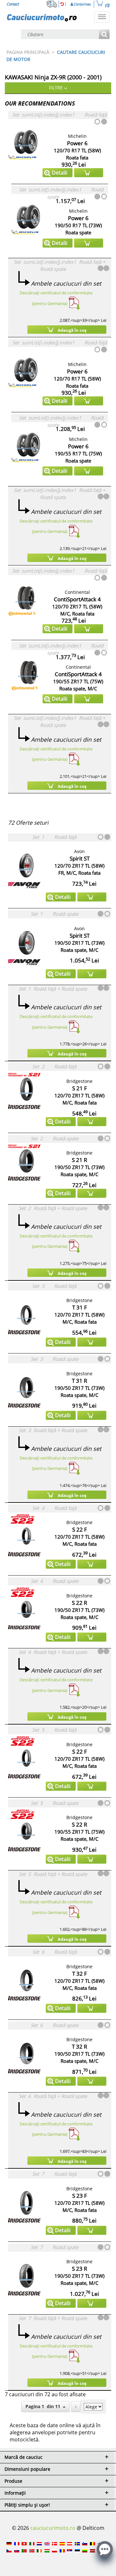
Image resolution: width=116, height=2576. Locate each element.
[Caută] (104, 35)
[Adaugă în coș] (89, 173)
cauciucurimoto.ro (53, 2528)
